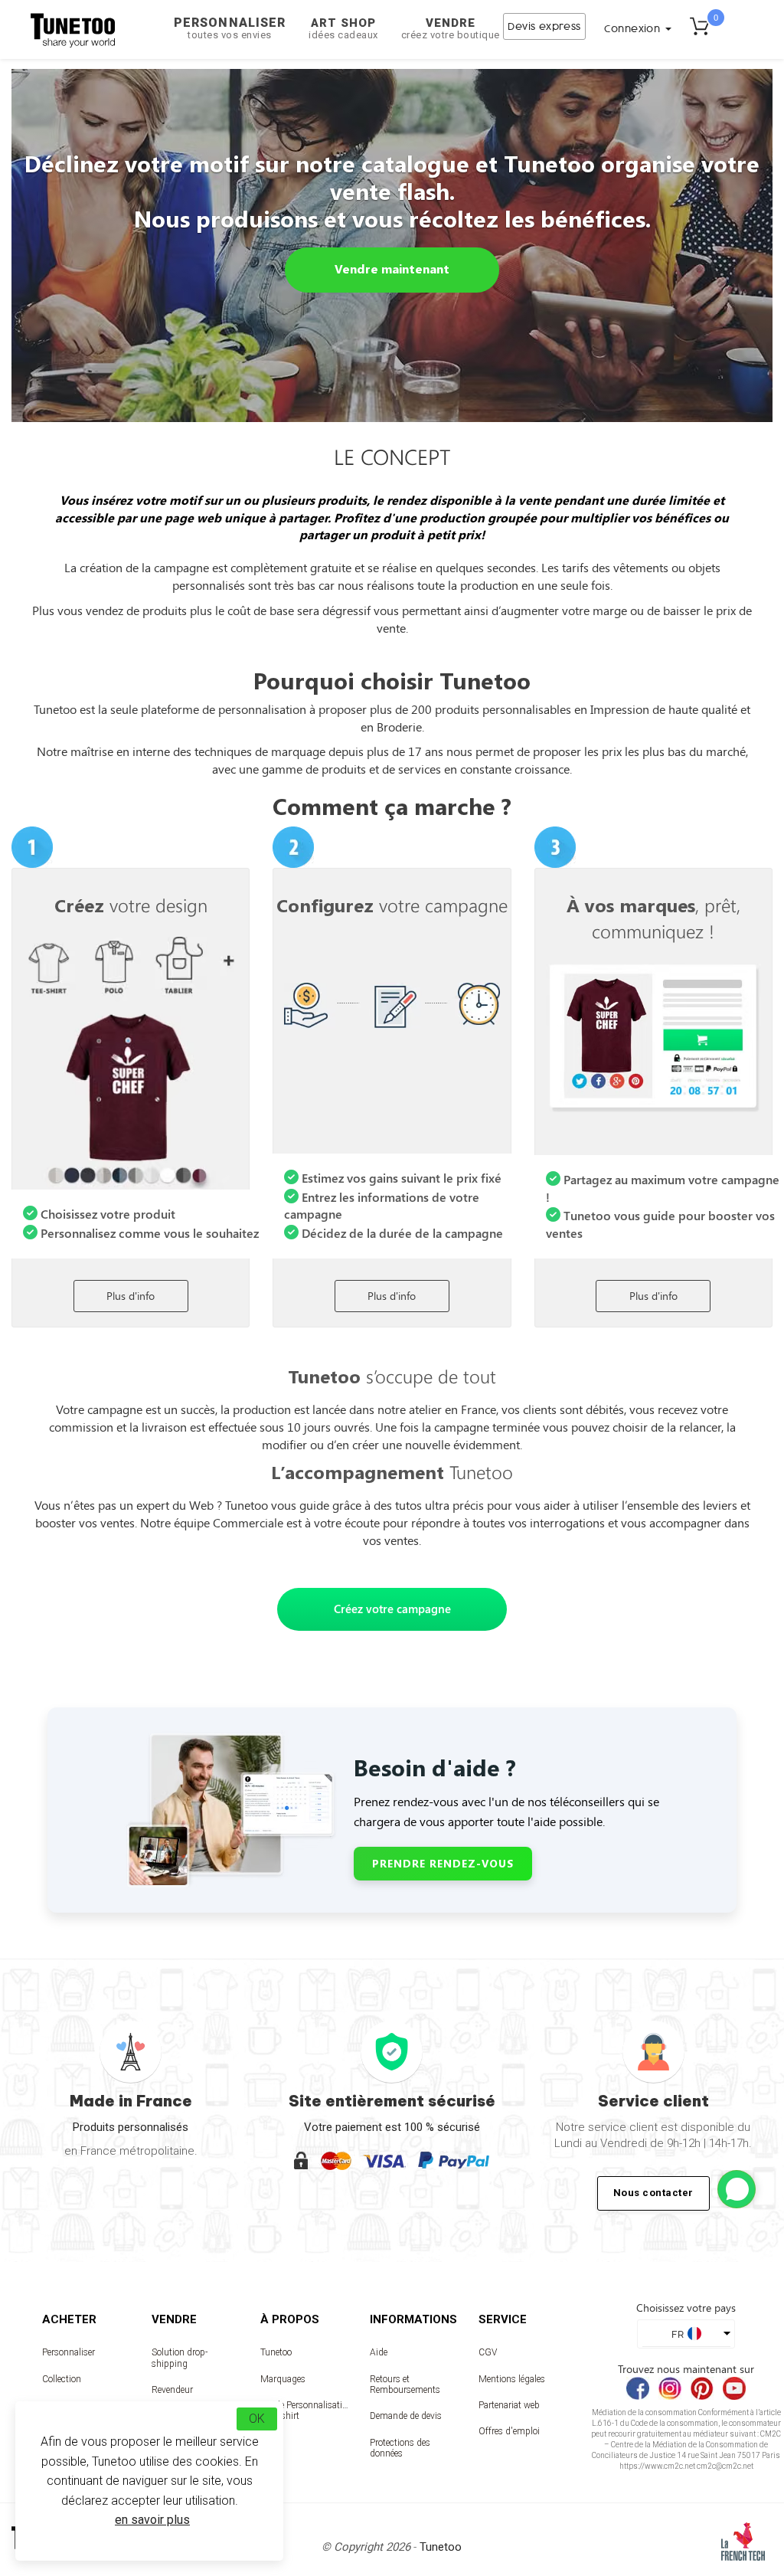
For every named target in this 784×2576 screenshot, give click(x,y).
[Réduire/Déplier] (737, 2189)
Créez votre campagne (392, 1609)
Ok (257, 2419)
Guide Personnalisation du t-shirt (304, 2411)
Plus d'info (131, 1296)
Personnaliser (230, 28)
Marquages (283, 2379)
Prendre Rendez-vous (443, 1863)
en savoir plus (152, 2520)
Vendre (451, 28)
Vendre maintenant (392, 268)
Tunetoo (276, 2352)
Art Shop (343, 28)
